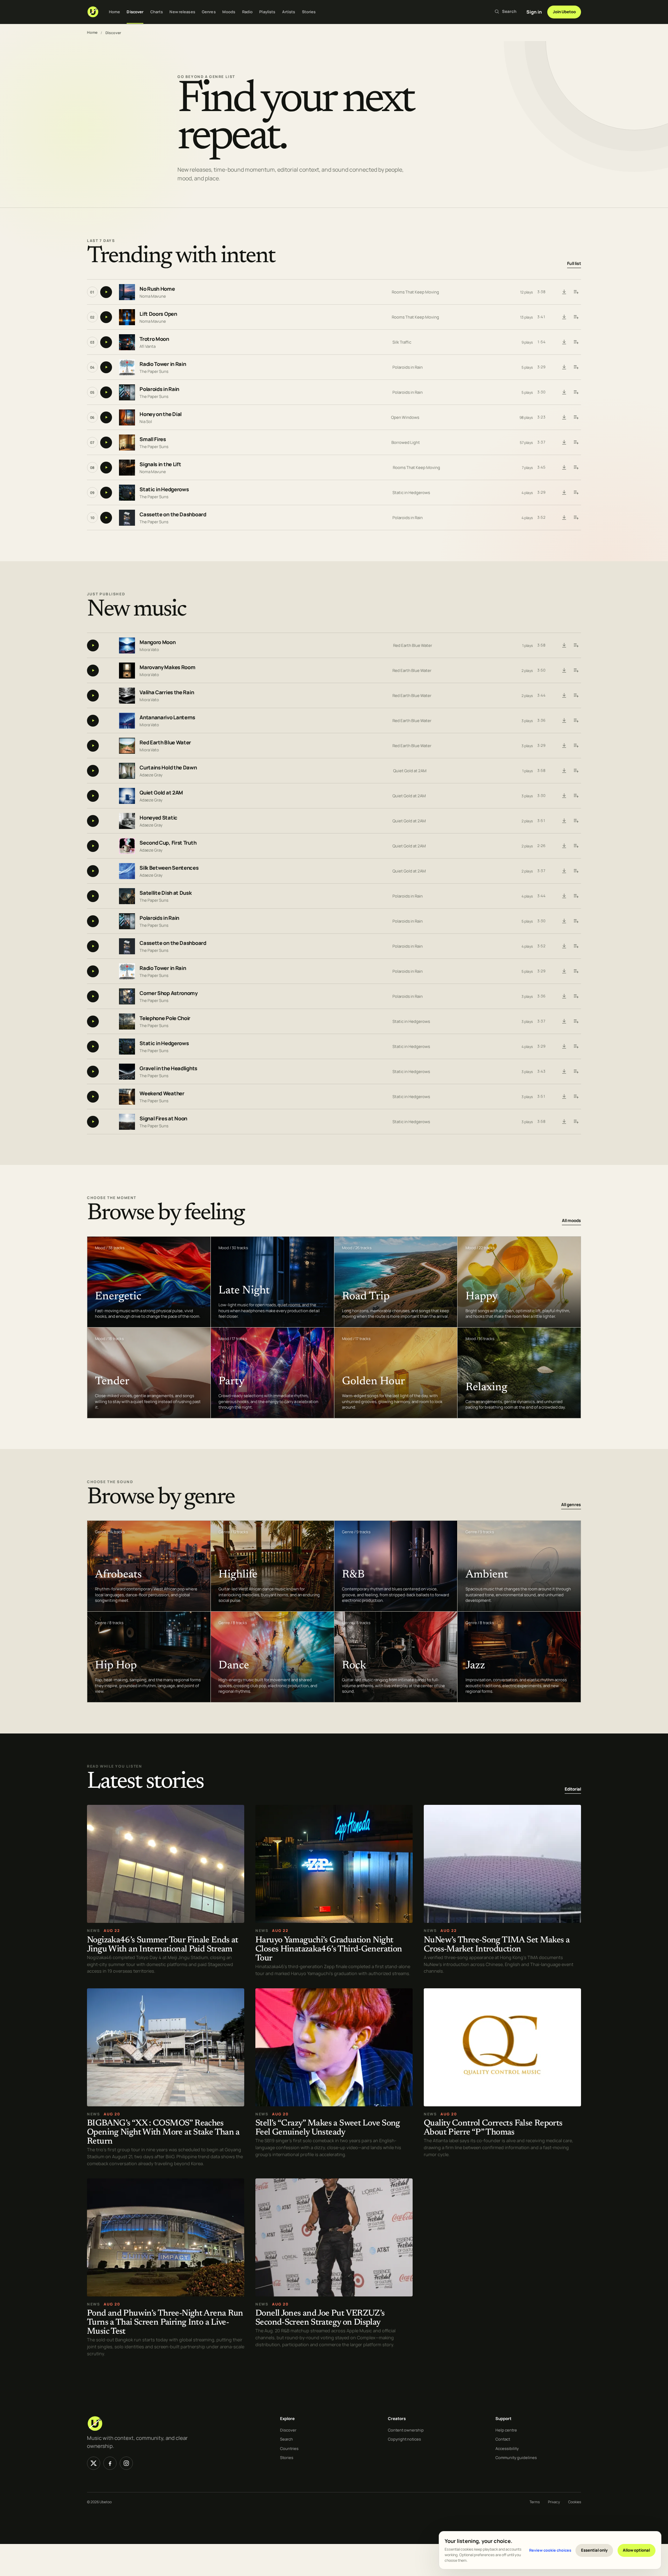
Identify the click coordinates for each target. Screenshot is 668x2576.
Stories (309, 12)
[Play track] (106, 292)
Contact (503, 2439)
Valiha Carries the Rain (167, 692)
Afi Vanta (148, 346)
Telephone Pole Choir (165, 1018)
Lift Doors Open (158, 314)
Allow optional (636, 2550)
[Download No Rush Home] (564, 292)
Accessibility (507, 2448)
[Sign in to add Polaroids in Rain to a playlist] (576, 392)
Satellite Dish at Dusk (165, 893)
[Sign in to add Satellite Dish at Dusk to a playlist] (576, 896)
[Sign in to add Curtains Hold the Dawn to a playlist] (576, 771)
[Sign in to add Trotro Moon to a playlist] (576, 342)
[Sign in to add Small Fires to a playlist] (576, 443)
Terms (535, 2502)
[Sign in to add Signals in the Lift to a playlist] (576, 468)
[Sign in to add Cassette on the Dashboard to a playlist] (576, 518)
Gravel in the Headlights (168, 1068)
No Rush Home (157, 289)
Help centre (506, 2430)
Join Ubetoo (564, 12)
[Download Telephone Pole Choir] (564, 1021)
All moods (571, 1220)
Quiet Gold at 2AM (410, 771)
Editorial (573, 1789)
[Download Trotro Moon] (564, 342)
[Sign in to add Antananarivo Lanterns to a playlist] (576, 721)
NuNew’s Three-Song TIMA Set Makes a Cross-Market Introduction (497, 1945)
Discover (135, 12)
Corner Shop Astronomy (169, 993)
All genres (571, 1505)
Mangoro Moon (157, 642)
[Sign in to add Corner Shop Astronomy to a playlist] (576, 996)
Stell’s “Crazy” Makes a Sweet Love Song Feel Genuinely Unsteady (328, 2128)
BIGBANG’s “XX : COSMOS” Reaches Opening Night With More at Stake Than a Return (163, 2133)
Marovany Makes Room (167, 667)
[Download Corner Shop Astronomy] (564, 996)
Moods (229, 12)
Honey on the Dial (161, 414)
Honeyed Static (158, 818)
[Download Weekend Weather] (564, 1097)
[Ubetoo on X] (94, 2463)
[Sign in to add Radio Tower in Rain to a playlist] (576, 367)
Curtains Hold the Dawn (168, 768)
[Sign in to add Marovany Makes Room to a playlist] (576, 671)
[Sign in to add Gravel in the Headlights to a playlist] (576, 1072)
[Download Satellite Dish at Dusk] (564, 896)
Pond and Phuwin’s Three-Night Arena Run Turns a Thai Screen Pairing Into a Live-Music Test (165, 2323)
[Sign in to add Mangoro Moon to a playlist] (576, 645)
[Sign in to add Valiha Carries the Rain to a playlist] (576, 696)
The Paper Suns (154, 371)
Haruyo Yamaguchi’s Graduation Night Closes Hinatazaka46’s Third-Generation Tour (329, 1949)
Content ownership (406, 2430)
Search (287, 2439)
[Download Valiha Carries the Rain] (564, 696)
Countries (289, 2448)
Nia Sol (146, 421)
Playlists (267, 12)
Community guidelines (516, 2457)
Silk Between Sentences (169, 868)
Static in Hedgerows (164, 490)
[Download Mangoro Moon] (564, 645)
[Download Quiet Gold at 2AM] (564, 796)
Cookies (575, 2502)
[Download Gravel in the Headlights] (564, 1072)
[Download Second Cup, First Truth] (564, 846)
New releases (182, 12)
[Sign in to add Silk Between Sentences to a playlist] (576, 871)
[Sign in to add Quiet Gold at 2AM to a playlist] (576, 796)
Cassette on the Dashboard (173, 515)
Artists (289, 12)
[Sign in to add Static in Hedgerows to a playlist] (576, 493)
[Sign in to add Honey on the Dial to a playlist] (576, 417)
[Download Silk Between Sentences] (564, 871)
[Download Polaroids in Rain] (564, 392)
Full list (574, 264)
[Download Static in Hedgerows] (564, 493)
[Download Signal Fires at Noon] (564, 1122)
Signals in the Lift (160, 465)
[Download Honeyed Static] (564, 821)
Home (114, 12)
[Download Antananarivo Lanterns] (564, 721)
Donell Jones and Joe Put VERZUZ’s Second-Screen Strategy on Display (320, 2318)
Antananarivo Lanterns (167, 717)
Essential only (594, 2550)
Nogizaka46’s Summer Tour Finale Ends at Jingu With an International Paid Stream (163, 1945)
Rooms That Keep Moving (415, 292)
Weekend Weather (162, 1093)
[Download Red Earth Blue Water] (564, 746)
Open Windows (405, 417)
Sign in (534, 12)
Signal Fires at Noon (163, 1118)
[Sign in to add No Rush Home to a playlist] (576, 292)
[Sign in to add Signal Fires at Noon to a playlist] (576, 1122)
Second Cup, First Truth (168, 843)
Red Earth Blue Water (413, 645)
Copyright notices (404, 2439)
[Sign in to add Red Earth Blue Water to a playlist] (576, 746)
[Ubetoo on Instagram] (126, 2463)
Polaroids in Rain (408, 367)
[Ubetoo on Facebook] (110, 2463)
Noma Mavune (153, 296)
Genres (209, 12)
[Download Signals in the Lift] (564, 468)
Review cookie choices (550, 2550)
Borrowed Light (406, 442)
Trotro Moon (154, 339)
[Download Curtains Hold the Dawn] (564, 771)
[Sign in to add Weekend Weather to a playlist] (576, 1097)
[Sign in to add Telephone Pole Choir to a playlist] (576, 1021)
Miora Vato (149, 649)
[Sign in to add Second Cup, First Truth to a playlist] (576, 846)
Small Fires (153, 440)
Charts (157, 12)
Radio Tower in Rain (163, 364)
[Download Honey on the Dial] (564, 417)
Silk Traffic (402, 342)
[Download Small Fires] (564, 443)
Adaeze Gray (151, 774)
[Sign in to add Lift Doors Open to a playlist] (576, 317)
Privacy (554, 2502)
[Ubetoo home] (93, 12)
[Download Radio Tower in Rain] (564, 367)
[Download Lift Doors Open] (564, 317)
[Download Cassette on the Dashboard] (564, 518)
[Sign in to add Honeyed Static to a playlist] (576, 821)
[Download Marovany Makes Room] (564, 671)
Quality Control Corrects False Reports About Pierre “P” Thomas (493, 2128)
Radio (248, 12)
